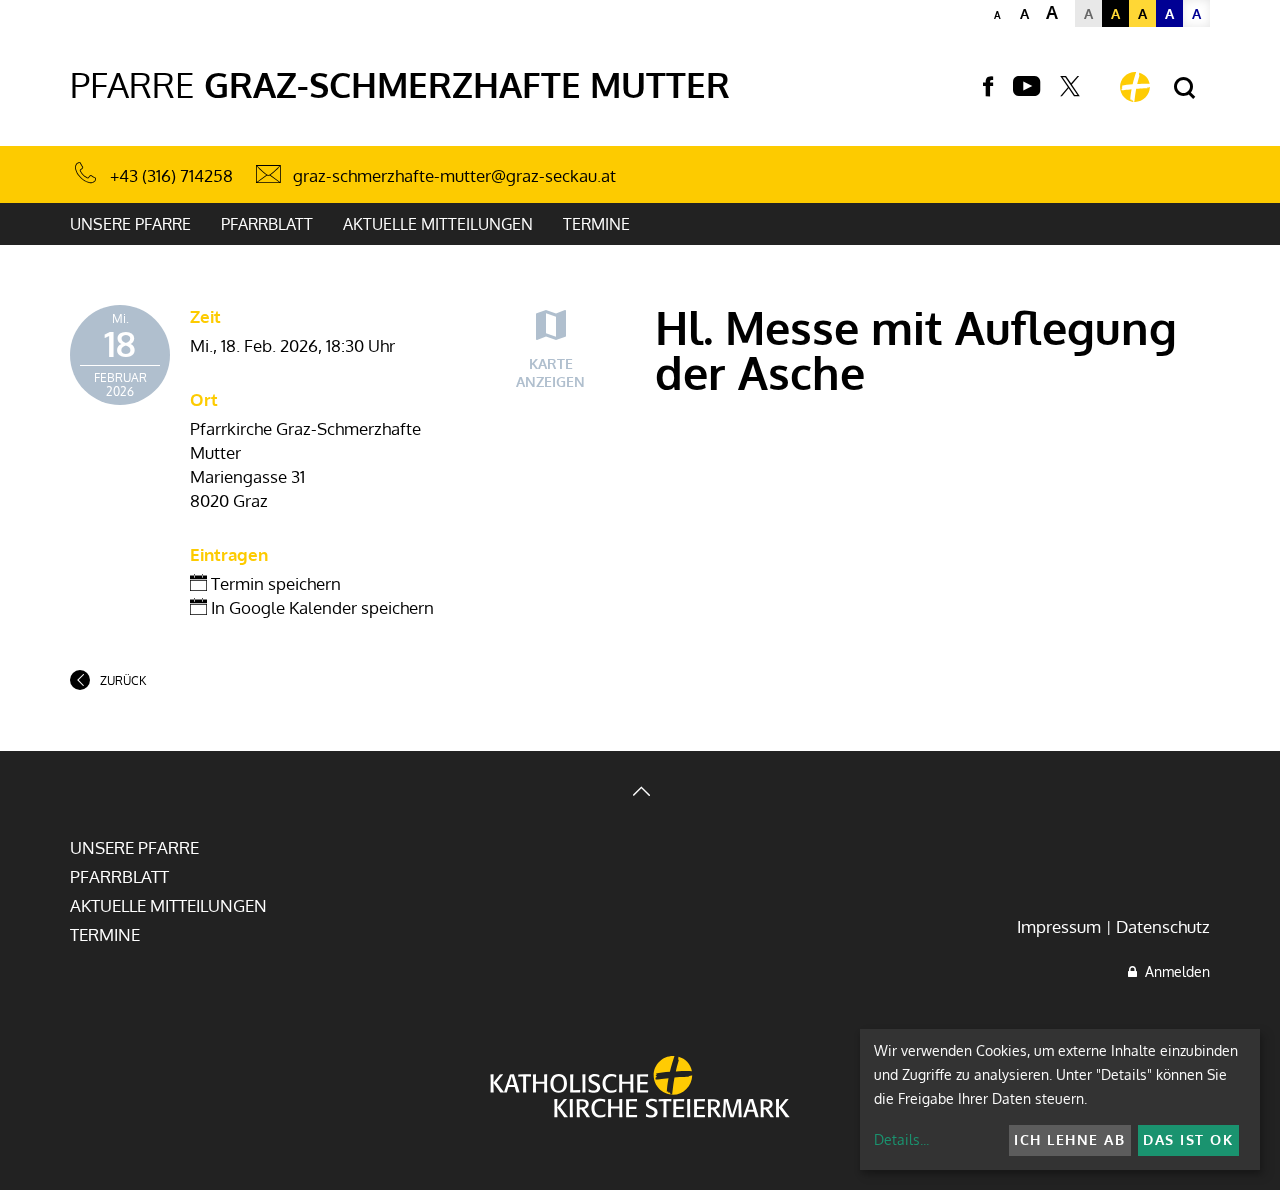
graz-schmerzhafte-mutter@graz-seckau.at (454, 175)
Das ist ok (1188, 1139)
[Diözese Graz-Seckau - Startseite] (1135, 87)
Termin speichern (274, 583)
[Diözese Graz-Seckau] (640, 1089)
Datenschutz (1163, 926)
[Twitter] (1070, 87)
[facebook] (988, 87)
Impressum (1059, 926)
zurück (123, 680)
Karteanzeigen (550, 372)
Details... (901, 1139)
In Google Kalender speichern (320, 607)
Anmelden (1173, 971)
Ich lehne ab (1069, 1139)
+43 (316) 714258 (171, 175)
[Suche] (1184, 88)
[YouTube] (1026, 87)
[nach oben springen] (640, 793)
